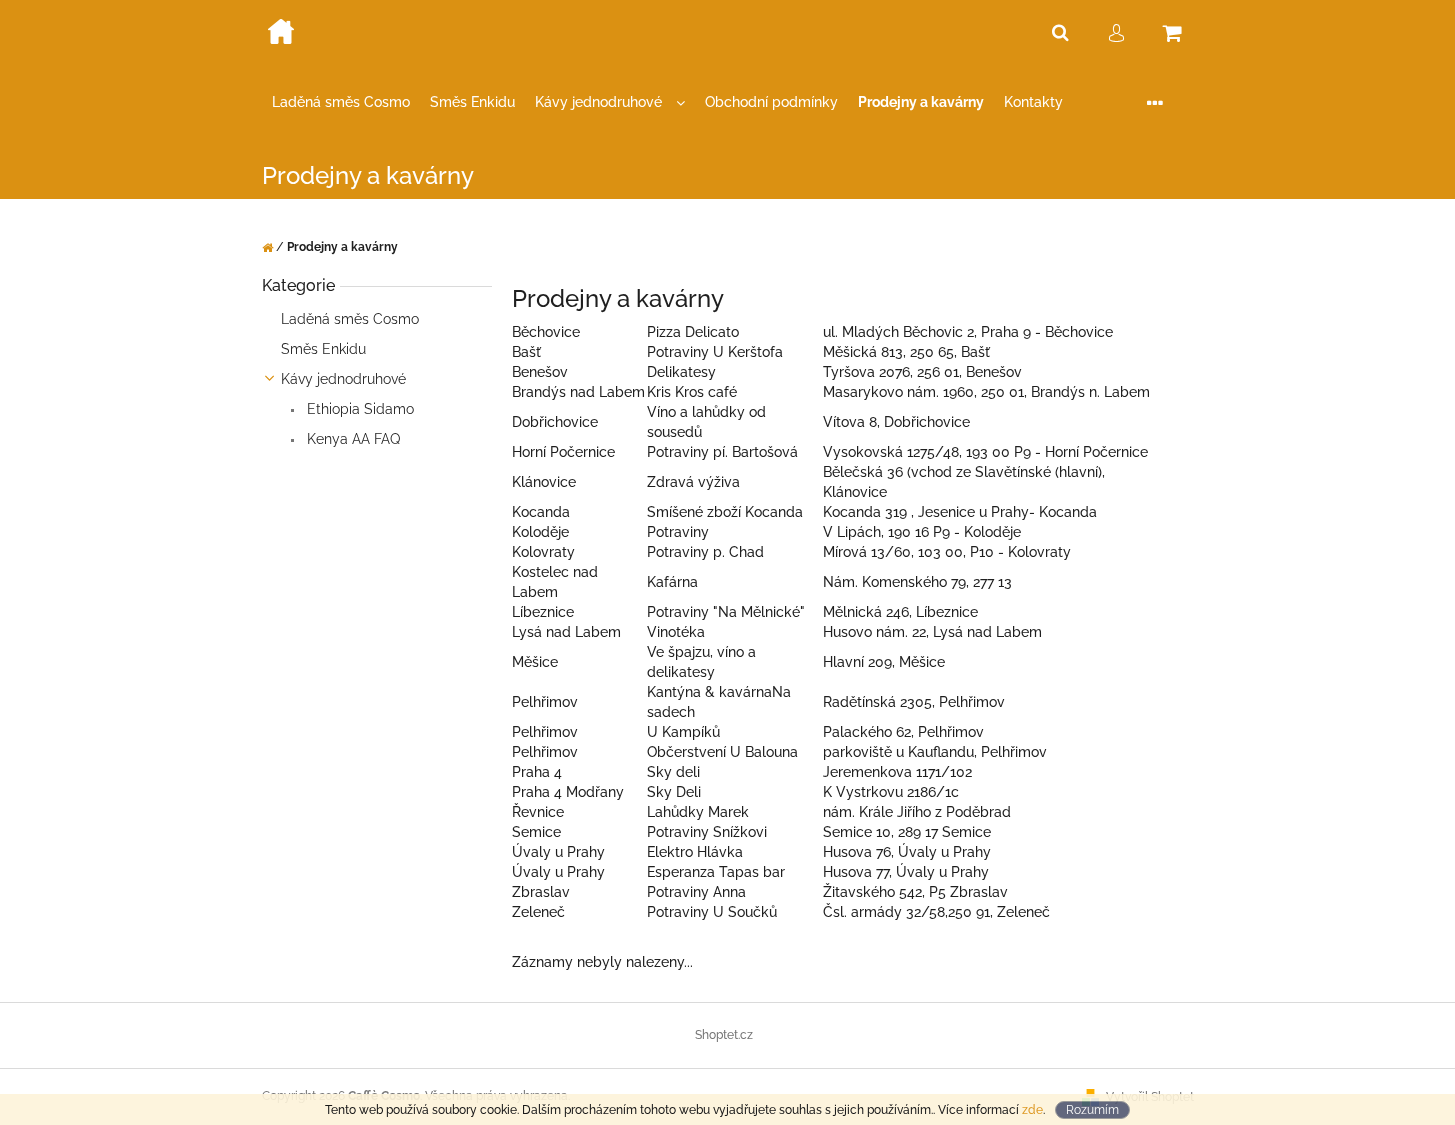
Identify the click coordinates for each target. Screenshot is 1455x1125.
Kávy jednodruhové (343, 379)
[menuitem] (341, 102)
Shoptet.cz (724, 1035)
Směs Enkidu (323, 349)
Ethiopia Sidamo (358, 409)
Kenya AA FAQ (351, 439)
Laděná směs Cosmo (350, 319)
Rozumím (1092, 1110)
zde (1032, 1110)
